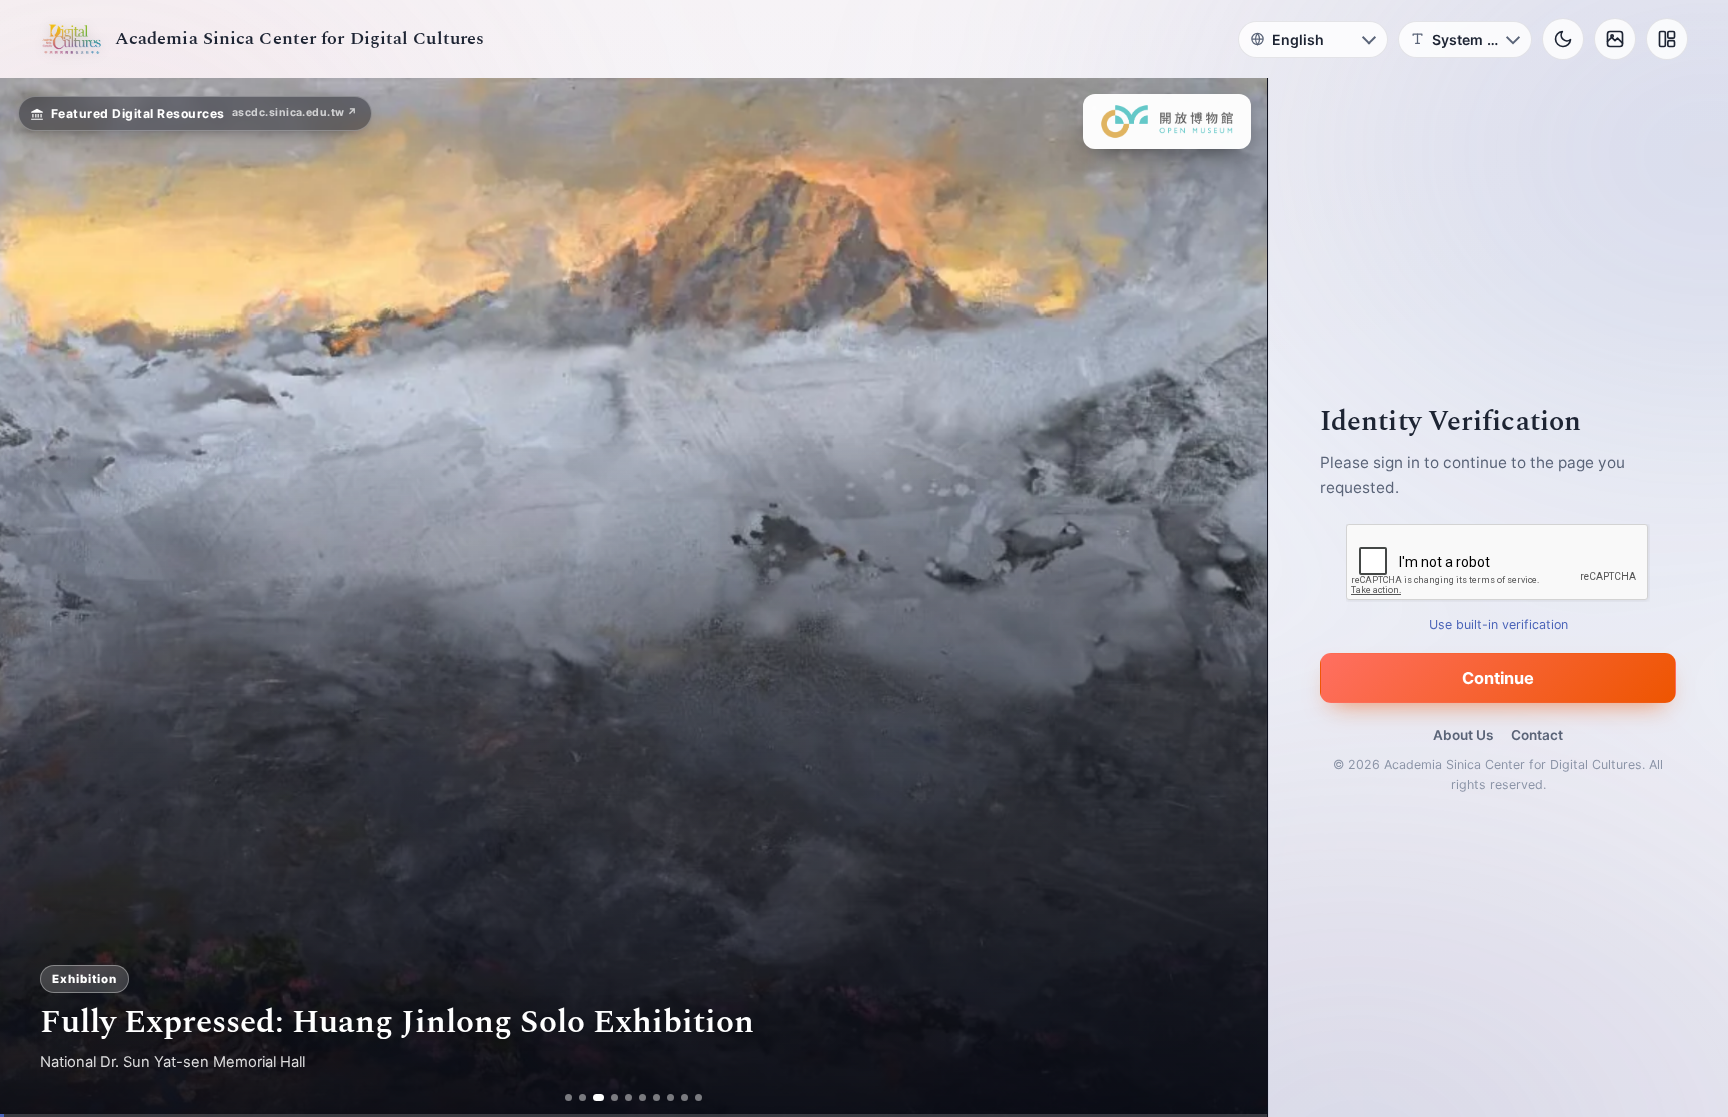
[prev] (36, 598)
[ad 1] (570, 1097)
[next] (1231, 598)
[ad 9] (682, 1097)
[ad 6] (640, 1097)
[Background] (1615, 39)
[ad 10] (696, 1097)
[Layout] (1667, 39)
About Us (1463, 735)
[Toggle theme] (1563, 39)
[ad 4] (612, 1097)
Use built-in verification (1498, 624)
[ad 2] (584, 1097)
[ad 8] (668, 1097)
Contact (1537, 735)
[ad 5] (626, 1097)
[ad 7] (654, 1097)
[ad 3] (598, 1097)
